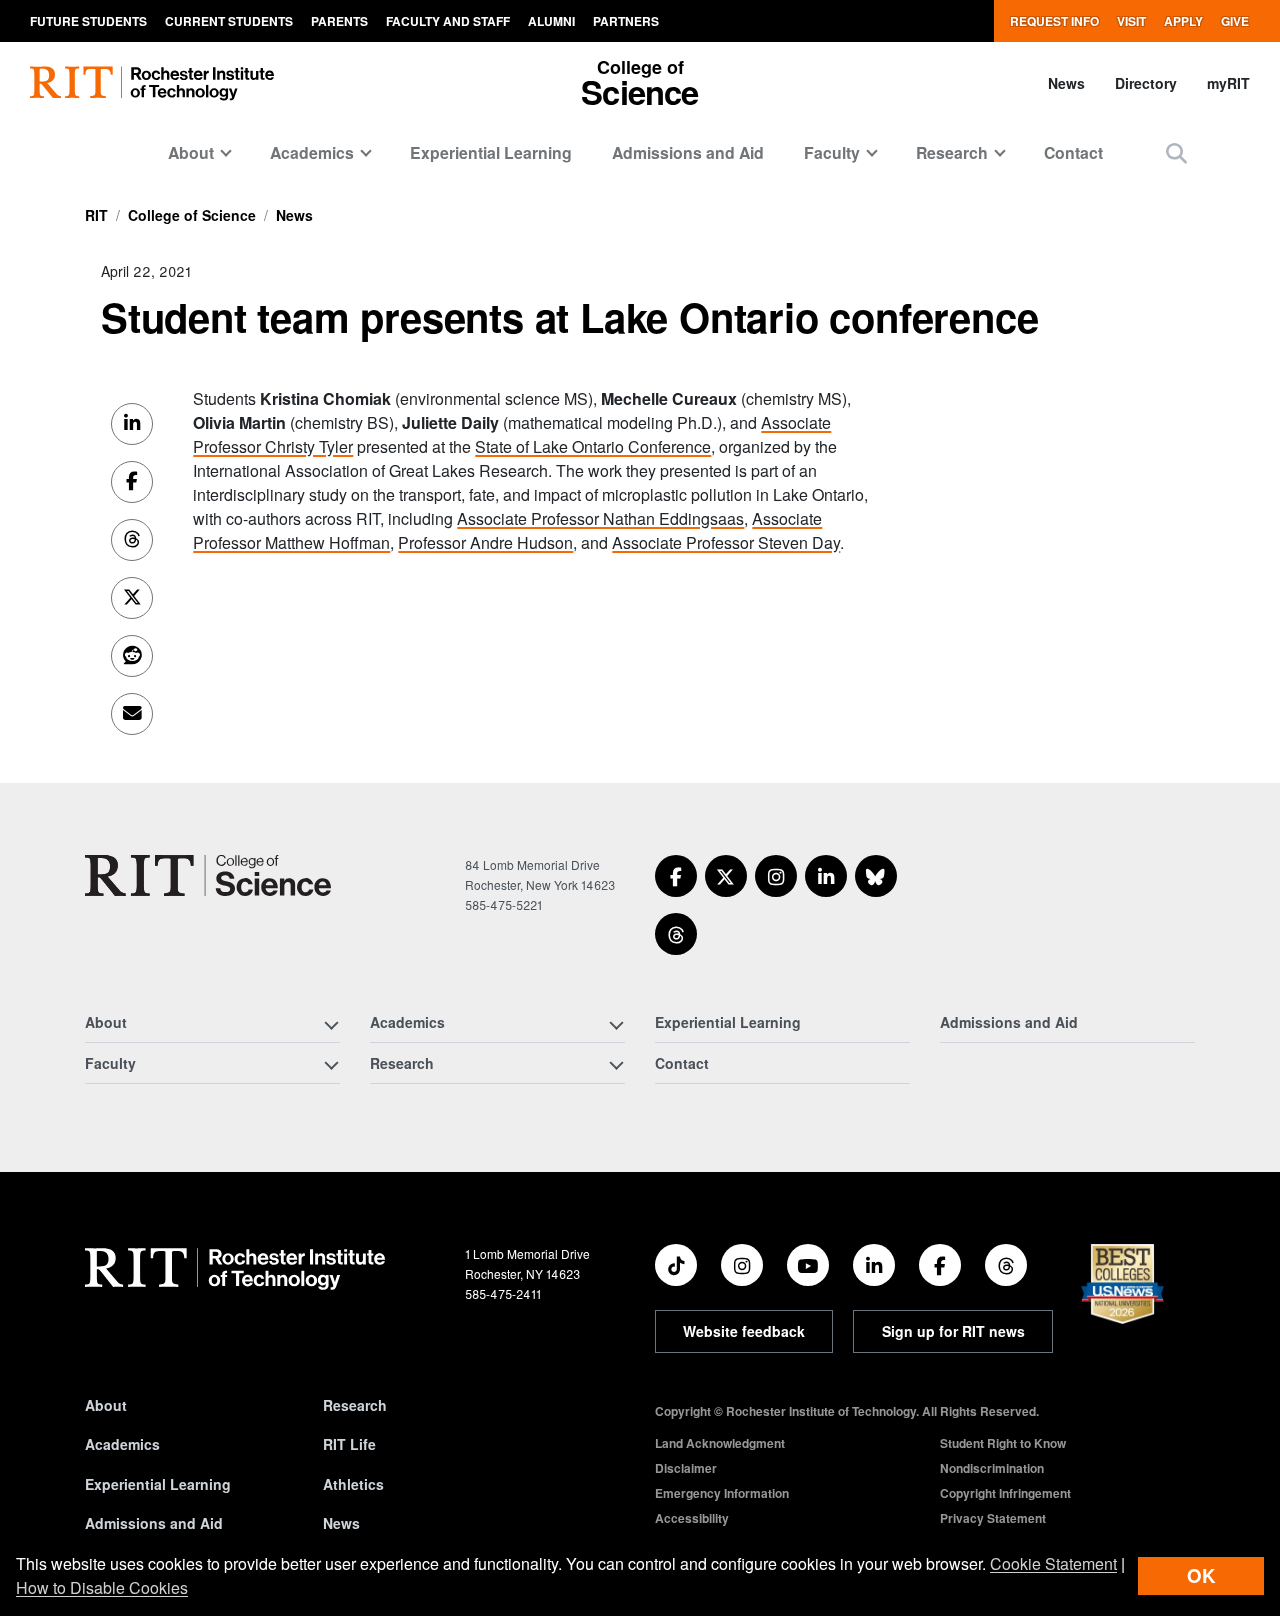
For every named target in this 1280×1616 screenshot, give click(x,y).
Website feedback (744, 1331)
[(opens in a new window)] (676, 876)
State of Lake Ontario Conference (593, 446)
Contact (1073, 152)
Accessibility (692, 1518)
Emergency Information (722, 1493)
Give (1235, 21)
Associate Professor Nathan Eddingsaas (600, 518)
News (1066, 83)
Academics (122, 1444)
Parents (339, 21)
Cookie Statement (1053, 1563)
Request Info (1054, 21)
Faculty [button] (832, 152)
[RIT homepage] (152, 83)
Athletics (353, 1484)
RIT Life (349, 1444)
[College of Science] (208, 875)
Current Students (229, 21)
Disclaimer (686, 1468)
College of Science (192, 215)
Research (355, 1405)
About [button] (191, 152)
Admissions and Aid (688, 152)
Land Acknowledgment (720, 1443)
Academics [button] (312, 152)
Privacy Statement (993, 1518)
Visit (1131, 21)
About (106, 1405)
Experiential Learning (491, 152)
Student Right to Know (1003, 1443)
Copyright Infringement (1005, 1493)
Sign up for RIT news (953, 1331)
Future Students (88, 21)
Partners (626, 21)
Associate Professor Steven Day (726, 542)
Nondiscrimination (992, 1468)
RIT (96, 215)
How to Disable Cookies (102, 1587)
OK (1201, 1575)
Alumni (551, 21)
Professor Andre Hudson (485, 542)
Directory (1146, 83)
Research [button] (952, 152)
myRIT (1228, 83)
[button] (1176, 152)
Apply (1183, 21)
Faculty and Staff (448, 21)
